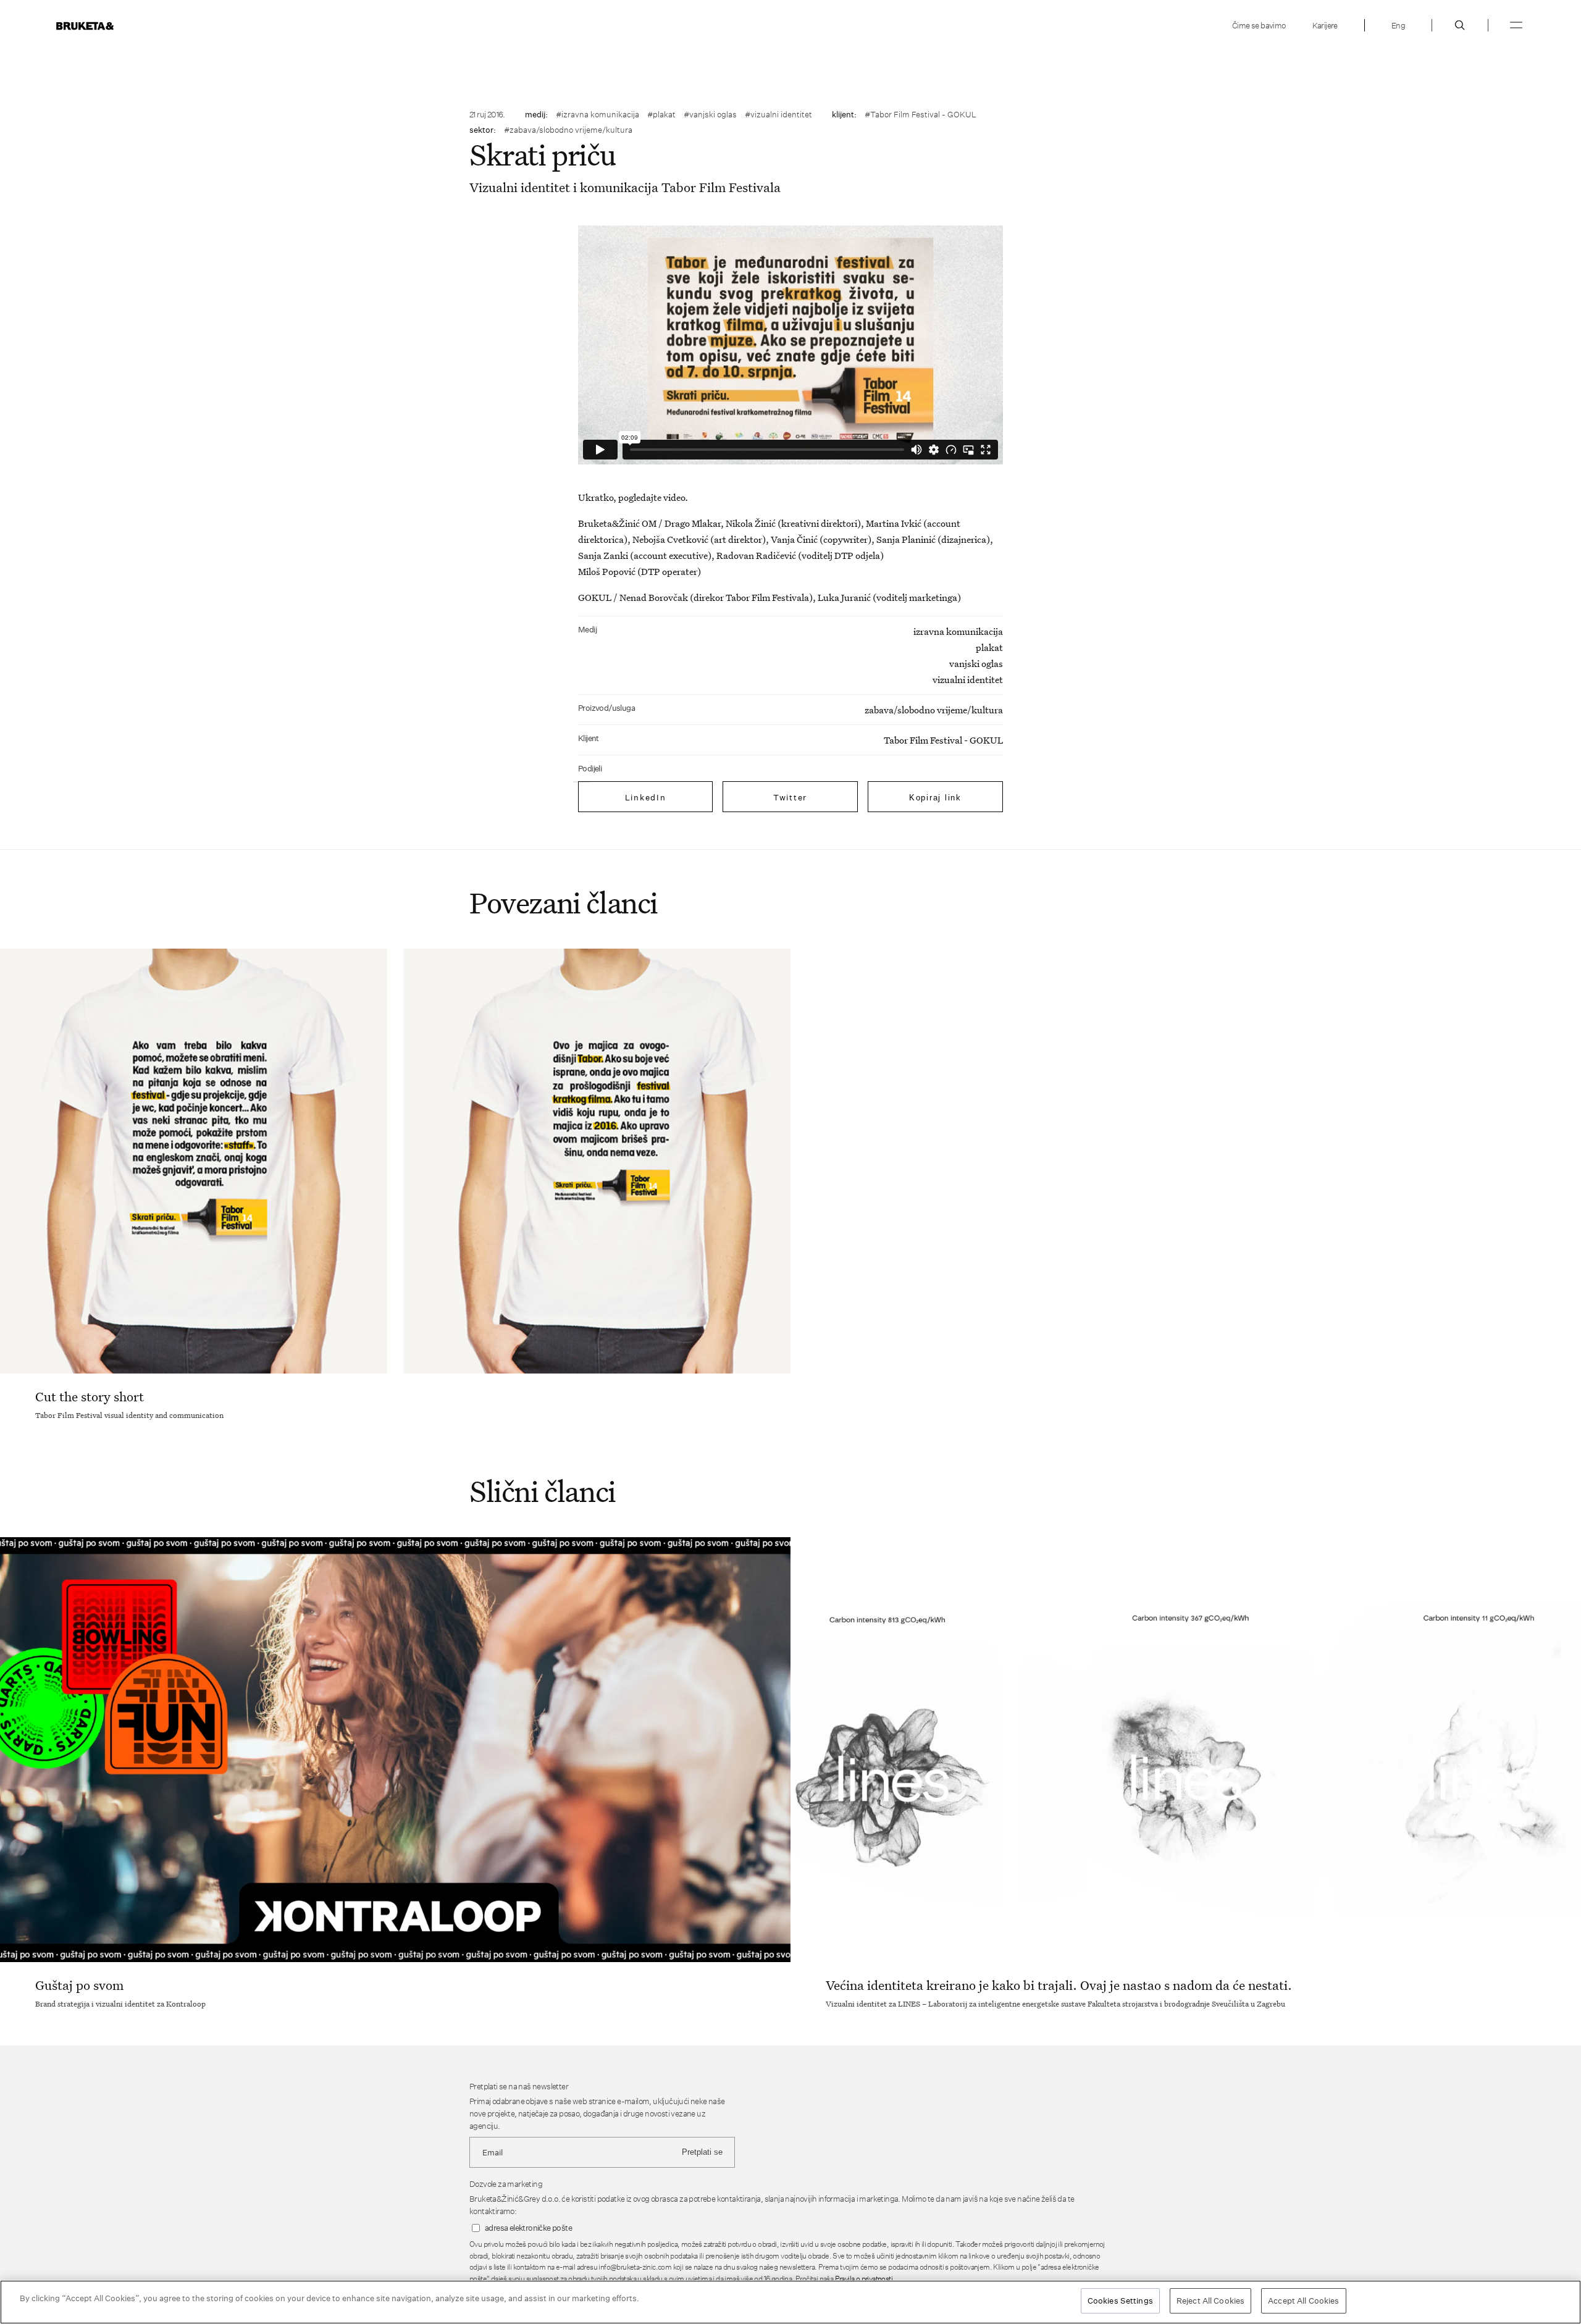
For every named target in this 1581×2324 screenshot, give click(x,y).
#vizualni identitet (778, 114)
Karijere (1325, 25)
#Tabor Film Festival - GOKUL (921, 114)
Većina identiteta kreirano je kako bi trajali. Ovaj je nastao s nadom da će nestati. (1059, 1985)
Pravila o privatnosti (864, 2279)
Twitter (790, 797)
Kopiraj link (935, 798)
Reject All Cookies (1210, 2301)
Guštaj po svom (79, 1985)
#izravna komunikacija (598, 114)
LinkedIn (646, 797)
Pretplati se (702, 2152)
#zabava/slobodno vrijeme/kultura (568, 130)
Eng (1398, 25)
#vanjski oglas (710, 114)
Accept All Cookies (1303, 2301)
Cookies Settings (1120, 2301)
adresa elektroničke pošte (528, 2228)
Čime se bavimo (1259, 25)
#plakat (661, 114)
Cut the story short (90, 1396)
